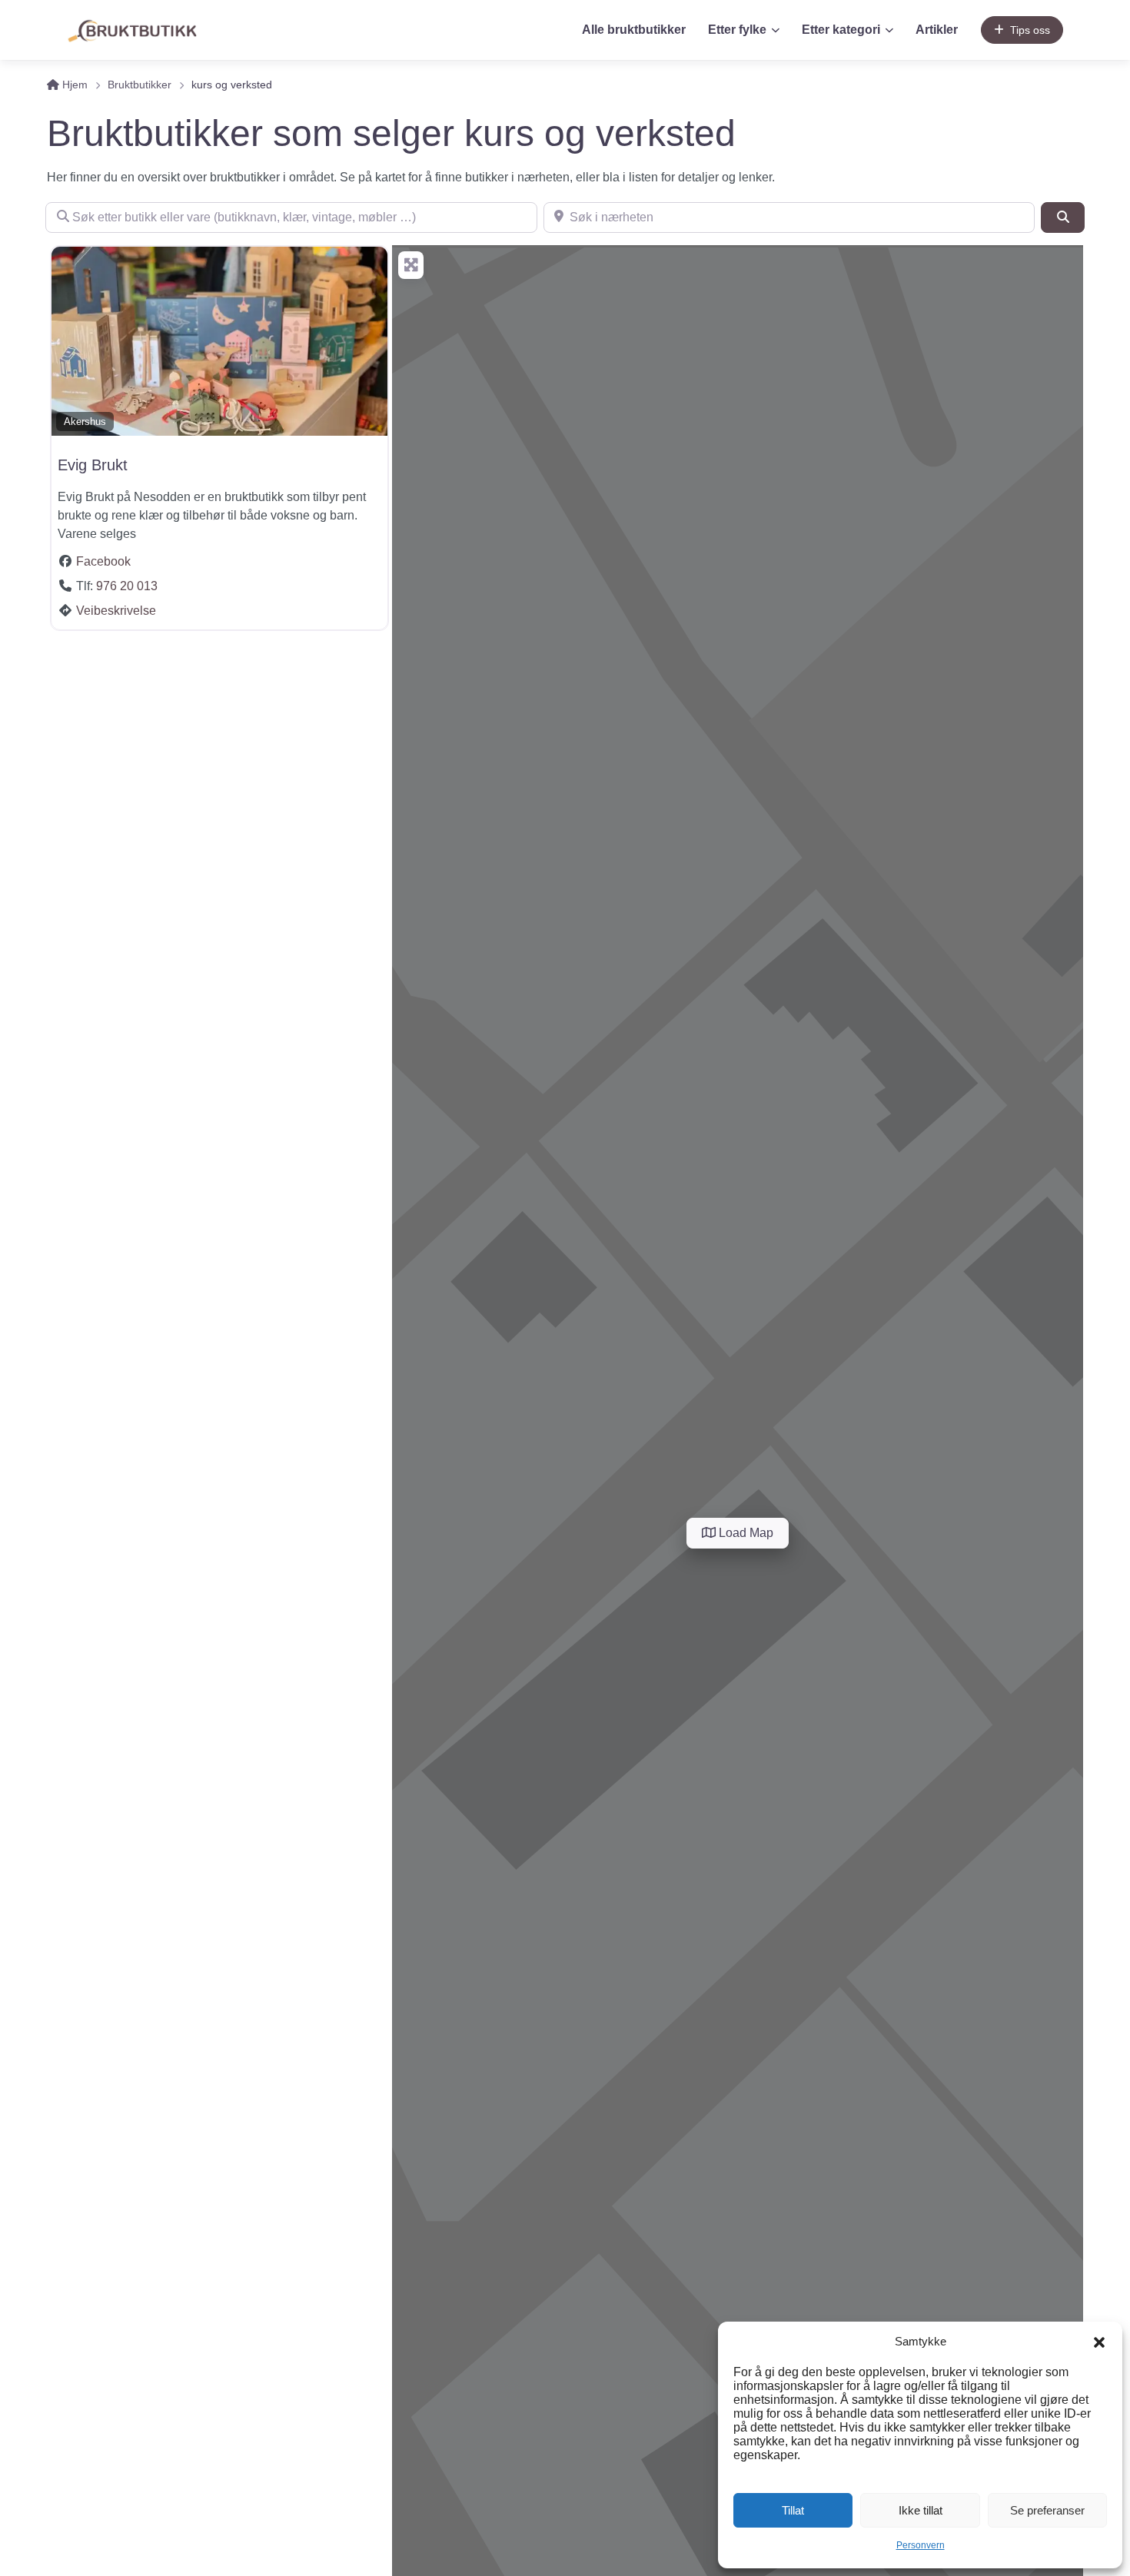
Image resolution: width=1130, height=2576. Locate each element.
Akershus (85, 422)
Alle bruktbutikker (634, 30)
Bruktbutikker (140, 85)
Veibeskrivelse (116, 611)
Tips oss (1030, 30)
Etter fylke (737, 30)
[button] (1099, 2342)
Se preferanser (1047, 2510)
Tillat (793, 2510)
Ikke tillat (921, 2510)
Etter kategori (841, 30)
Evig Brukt (93, 465)
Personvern (921, 2545)
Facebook (103, 561)
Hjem (73, 85)
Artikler (937, 30)
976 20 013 (127, 586)
